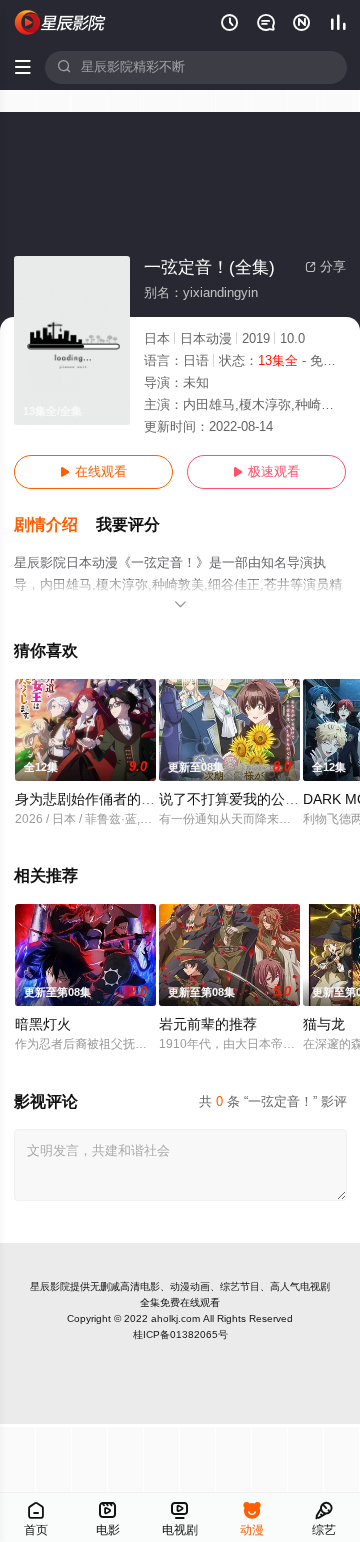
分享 (325, 267)
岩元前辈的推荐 (208, 1024)
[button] (55, 525)
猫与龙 (324, 1024)
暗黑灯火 (43, 1024)
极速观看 (266, 472)
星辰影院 (50, 1286)
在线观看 (93, 472)
